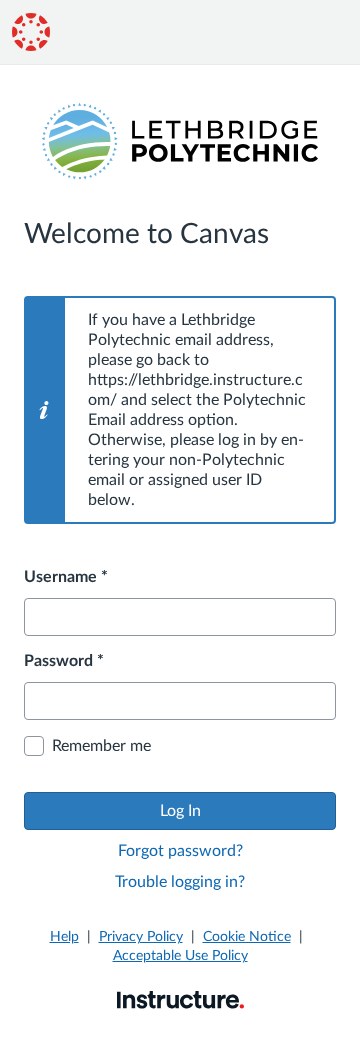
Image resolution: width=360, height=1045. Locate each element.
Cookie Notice (247, 937)
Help (64, 937)
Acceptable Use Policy (180, 956)
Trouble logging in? (180, 882)
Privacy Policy (141, 937)
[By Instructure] (180, 999)
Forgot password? (180, 851)
